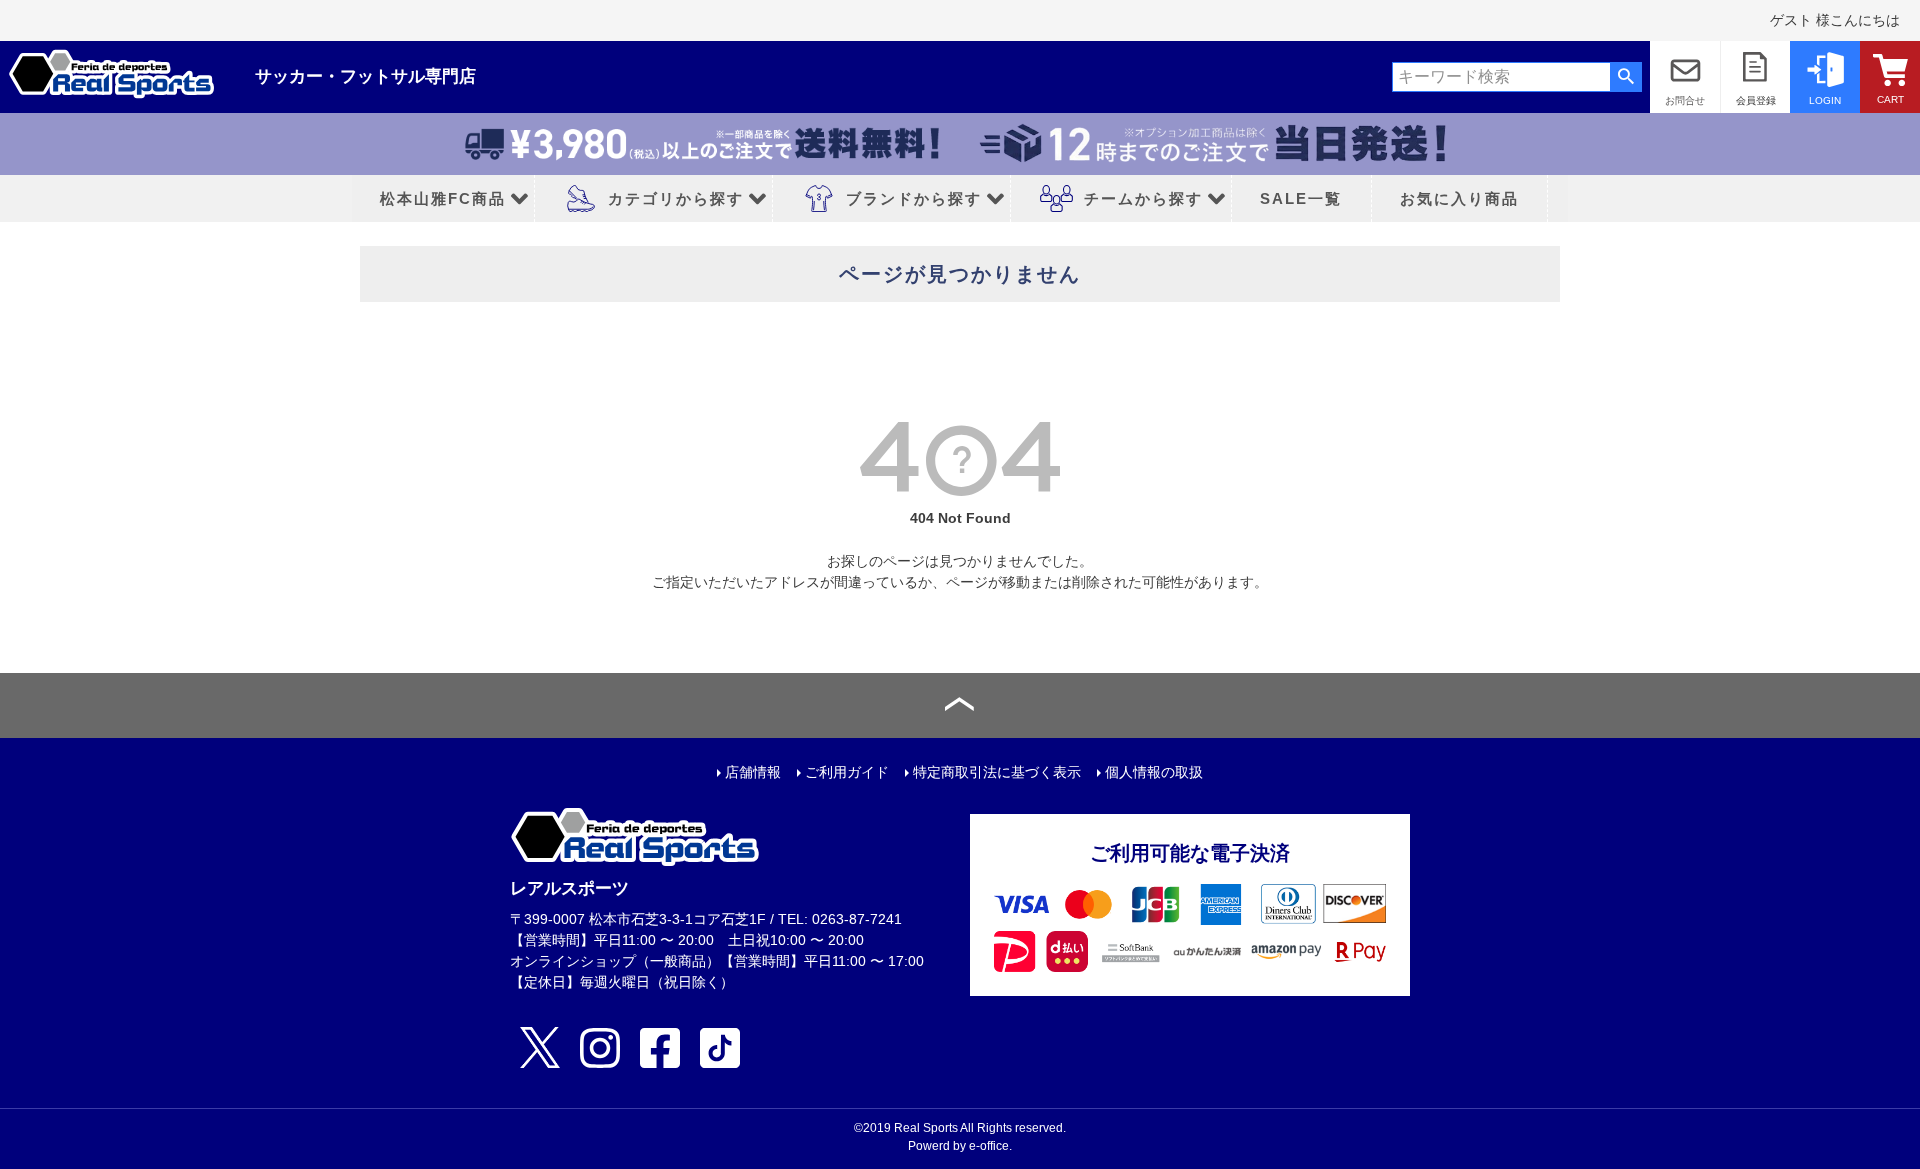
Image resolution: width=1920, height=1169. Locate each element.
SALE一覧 (1301, 198)
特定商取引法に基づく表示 (997, 772)
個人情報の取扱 (1154, 772)
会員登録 (1756, 100)
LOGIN (1825, 100)
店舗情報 (753, 772)
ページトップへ (960, 705)
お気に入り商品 (1459, 198)
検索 (1625, 77)
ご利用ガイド (847, 772)
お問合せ (1685, 100)
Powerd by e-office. (960, 1146)
